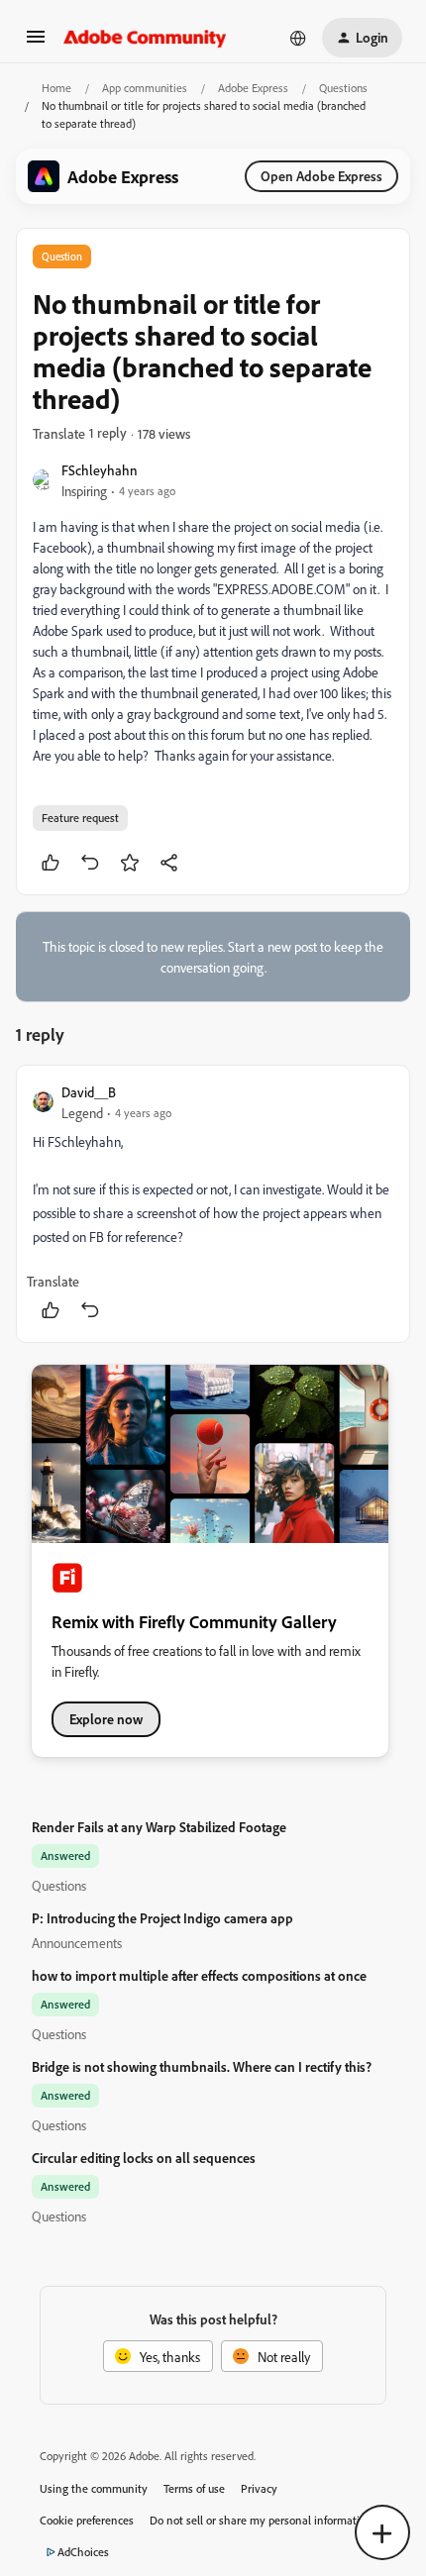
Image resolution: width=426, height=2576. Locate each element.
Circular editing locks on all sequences (144, 2158)
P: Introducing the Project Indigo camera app (162, 1918)
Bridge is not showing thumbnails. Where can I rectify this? (202, 2066)
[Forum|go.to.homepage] (145, 38)
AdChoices (83, 2552)
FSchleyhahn (100, 470)
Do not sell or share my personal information (261, 2520)
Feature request (80, 818)
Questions (343, 88)
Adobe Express (253, 88)
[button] (36, 43)
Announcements (77, 1943)
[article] (213, 1204)
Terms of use (194, 2488)
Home (56, 88)
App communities (145, 88)
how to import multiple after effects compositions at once (199, 1975)
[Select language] (298, 38)
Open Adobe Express (321, 176)
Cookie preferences (87, 2520)
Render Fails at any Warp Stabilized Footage (159, 1827)
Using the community (94, 2488)
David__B (89, 1092)
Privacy (259, 2488)
